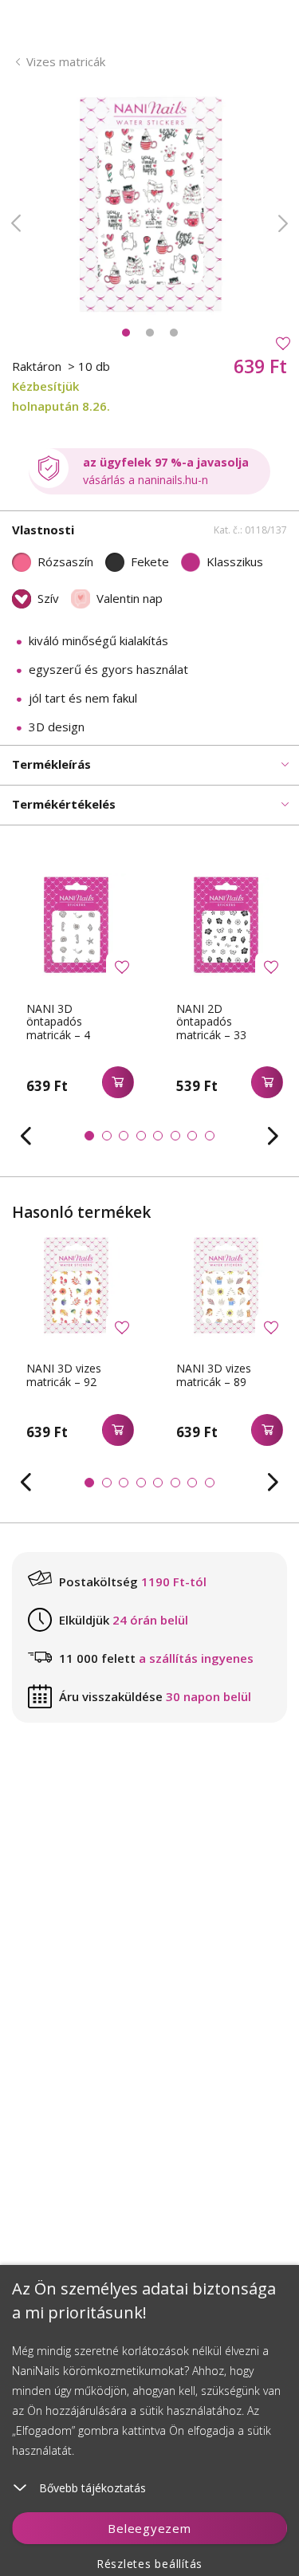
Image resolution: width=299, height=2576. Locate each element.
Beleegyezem (149, 2528)
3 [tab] (174, 333)
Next (283, 223)
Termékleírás (51, 764)
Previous (16, 223)
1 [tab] (126, 333)
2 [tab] (150, 333)
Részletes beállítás (149, 2564)
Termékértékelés (64, 804)
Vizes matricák (66, 61)
